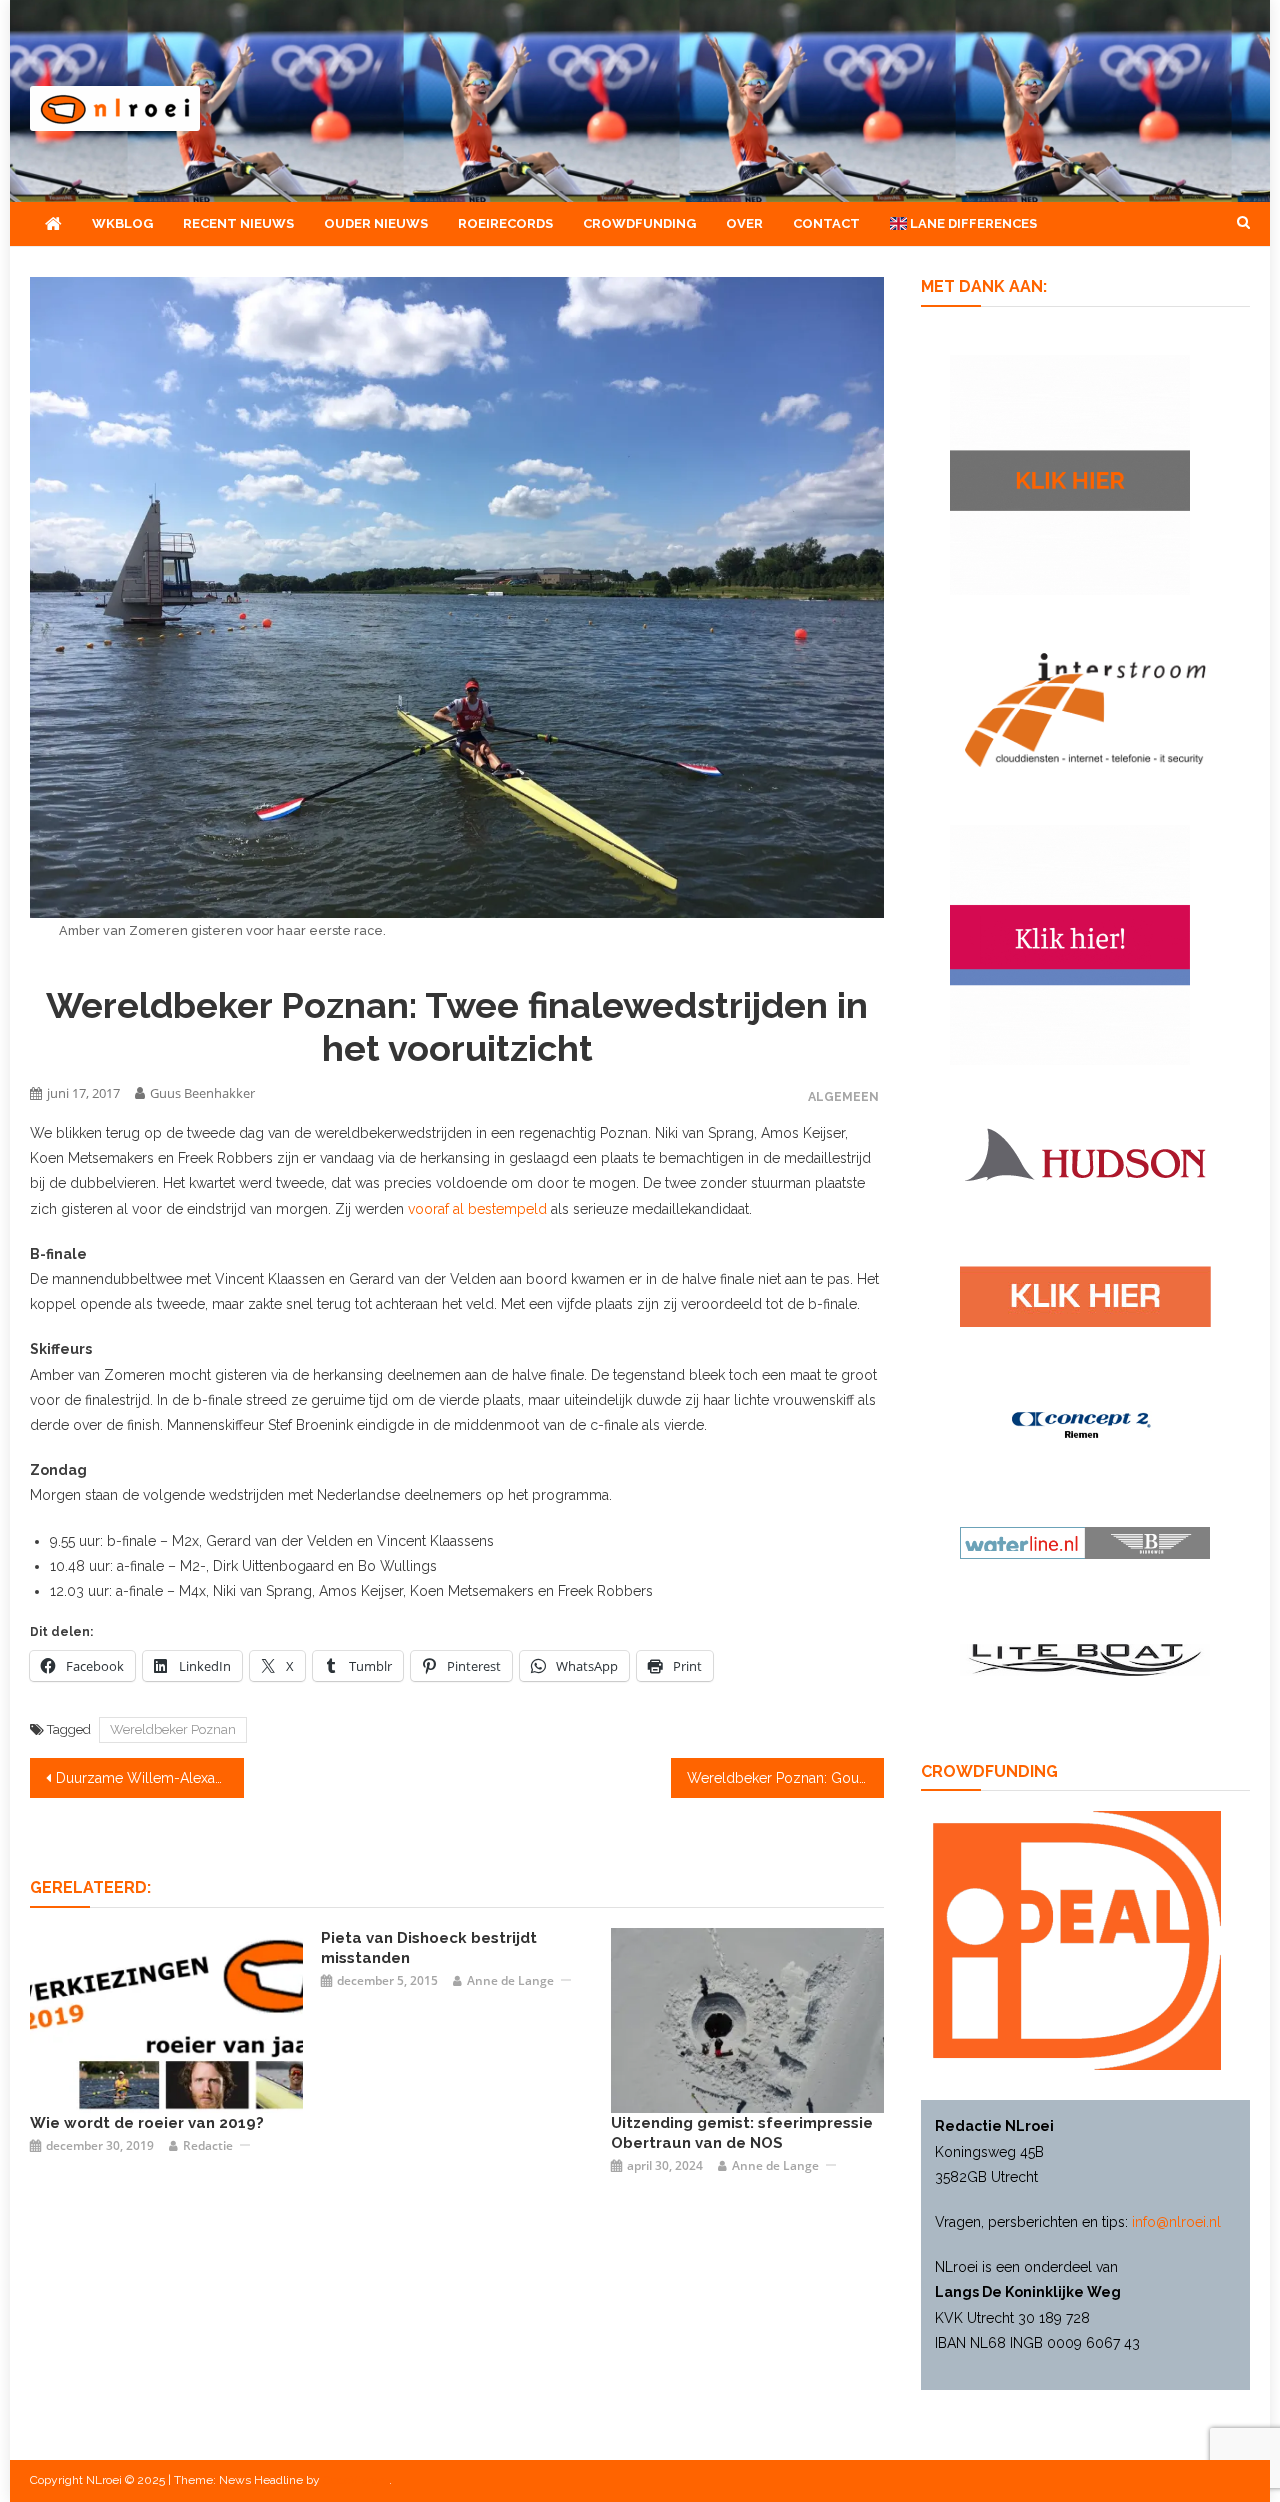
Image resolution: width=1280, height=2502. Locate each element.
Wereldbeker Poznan (173, 1729)
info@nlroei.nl (1176, 2222)
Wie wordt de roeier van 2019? (147, 2123)
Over (744, 223)
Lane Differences (972, 223)
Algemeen (843, 1096)
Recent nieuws (238, 223)
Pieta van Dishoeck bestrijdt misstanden (429, 1948)
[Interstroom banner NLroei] (1085, 708)
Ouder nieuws (376, 223)
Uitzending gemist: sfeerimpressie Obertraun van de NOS (742, 2133)
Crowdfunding (639, 223)
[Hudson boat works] (1085, 1151)
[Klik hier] (1070, 473)
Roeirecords (505, 223)
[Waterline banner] (1085, 1542)
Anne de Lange (510, 1980)
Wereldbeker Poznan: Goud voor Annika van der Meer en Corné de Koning (786, 1778)
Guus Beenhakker (202, 1093)
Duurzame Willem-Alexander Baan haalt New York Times (150, 1778)
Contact (826, 223)
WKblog (122, 223)
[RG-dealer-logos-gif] (1085, 1295)
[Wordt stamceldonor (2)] (1070, 943)
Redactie (208, 2145)
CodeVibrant (356, 2480)
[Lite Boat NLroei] (1085, 1659)
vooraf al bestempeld (477, 1209)
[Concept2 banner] (1085, 1425)
